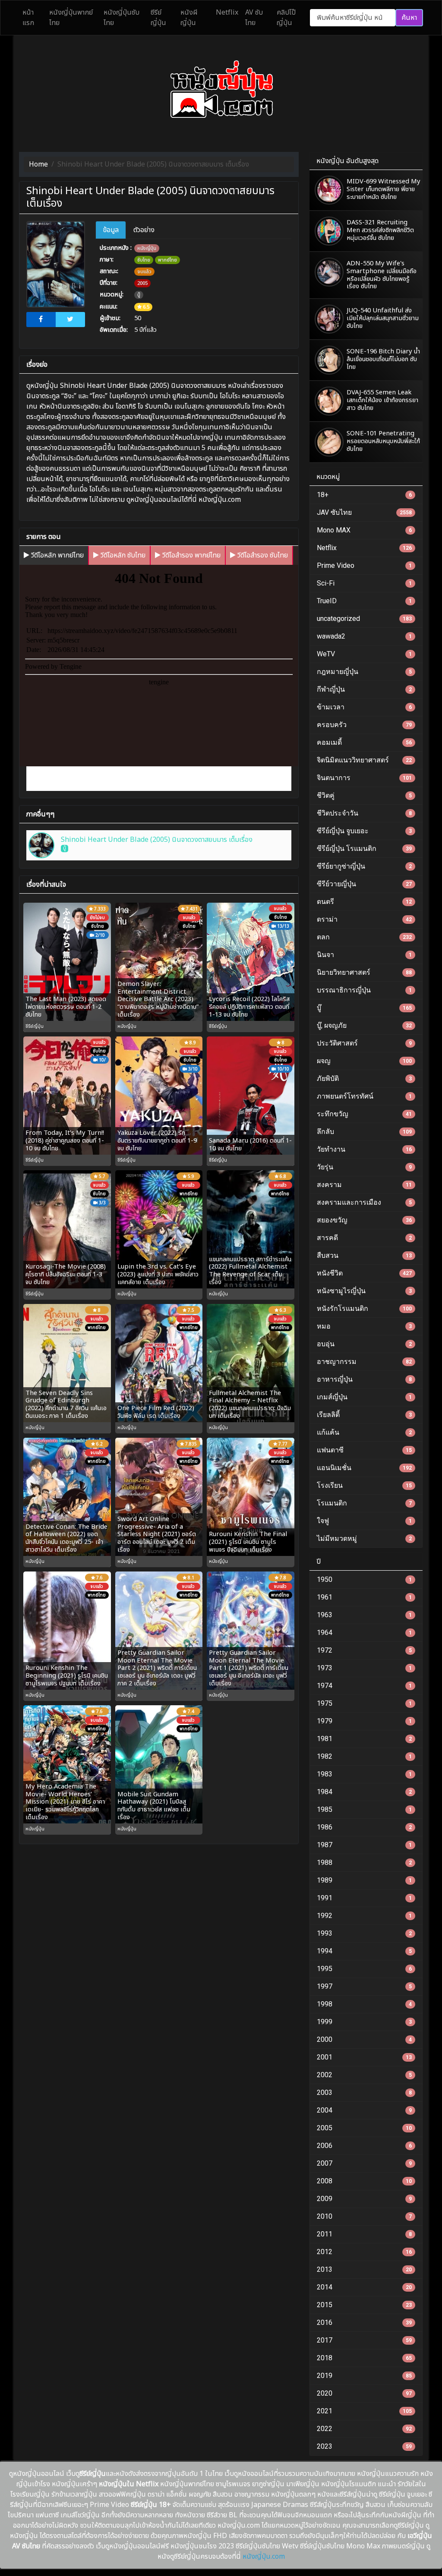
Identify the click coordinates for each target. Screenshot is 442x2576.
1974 (364, 1686)
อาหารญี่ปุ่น (364, 1379)
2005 (142, 283)
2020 (364, 2393)
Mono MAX (364, 530)
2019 (364, 2376)
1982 (364, 1756)
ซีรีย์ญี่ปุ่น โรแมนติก (364, 849)
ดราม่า (364, 919)
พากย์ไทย (167, 260)
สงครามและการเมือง (364, 1202)
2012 (364, 2252)
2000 (364, 2039)
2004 (364, 2110)
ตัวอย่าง (144, 230)
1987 (364, 1845)
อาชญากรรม (364, 1362)
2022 (364, 2429)
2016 (364, 2322)
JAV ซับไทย (364, 512)
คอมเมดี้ (364, 742)
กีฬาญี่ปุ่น (364, 689)
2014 (364, 2287)
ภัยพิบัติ (364, 1079)
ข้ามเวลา (364, 707)
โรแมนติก (364, 1503)
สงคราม (364, 1185)
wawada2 (364, 636)
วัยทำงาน (364, 1149)
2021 (364, 2411)
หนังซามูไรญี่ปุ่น (364, 1291)
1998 (364, 2004)
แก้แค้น (364, 1432)
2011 (364, 2234)
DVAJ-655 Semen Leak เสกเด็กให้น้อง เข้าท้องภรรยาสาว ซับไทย (382, 400)
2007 (364, 2163)
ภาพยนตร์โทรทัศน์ (364, 1096)
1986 (364, 1827)
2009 (364, 2199)
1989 (364, 1880)
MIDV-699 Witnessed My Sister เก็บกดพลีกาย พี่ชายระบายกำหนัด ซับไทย (384, 189)
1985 (364, 1809)
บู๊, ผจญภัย (364, 1025)
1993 (364, 1933)
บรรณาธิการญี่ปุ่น (364, 990)
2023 (364, 2446)
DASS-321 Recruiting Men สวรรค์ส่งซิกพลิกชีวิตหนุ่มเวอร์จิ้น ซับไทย (380, 230)
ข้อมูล (111, 230)
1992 (364, 1916)
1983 (364, 1774)
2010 (364, 2216)
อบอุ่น (364, 1344)
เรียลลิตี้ (364, 1415)
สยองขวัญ (364, 1220)
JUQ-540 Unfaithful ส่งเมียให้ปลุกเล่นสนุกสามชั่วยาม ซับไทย (383, 318)
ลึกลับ (364, 1132)
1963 (364, 1615)
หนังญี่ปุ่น (147, 248)
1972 (364, 1650)
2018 (364, 2358)
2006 (364, 2146)
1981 (364, 1739)
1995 (364, 1969)
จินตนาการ (364, 778)
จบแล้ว (144, 272)
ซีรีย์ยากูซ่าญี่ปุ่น (364, 866)
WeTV (364, 654)
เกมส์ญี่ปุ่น (364, 1397)
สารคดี (364, 1238)
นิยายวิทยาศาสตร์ (364, 972)
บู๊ (139, 295)
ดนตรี (364, 902)
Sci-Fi (364, 583)
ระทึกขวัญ (364, 1114)
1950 (364, 1579)
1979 (364, 1721)
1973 (364, 1668)
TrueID (364, 601)
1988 (364, 1863)
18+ (364, 495)
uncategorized (364, 619)
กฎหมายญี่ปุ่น (364, 672)
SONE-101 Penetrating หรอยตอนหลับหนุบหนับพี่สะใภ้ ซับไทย (383, 441)
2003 (364, 2093)
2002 (364, 2075)
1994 (364, 1951)
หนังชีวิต (364, 1273)
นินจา (364, 955)
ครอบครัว (364, 725)
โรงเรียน (364, 1485)
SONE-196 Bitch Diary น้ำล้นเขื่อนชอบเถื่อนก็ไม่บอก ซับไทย (383, 359)
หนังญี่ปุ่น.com (264, 2557)
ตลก (364, 937)
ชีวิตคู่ (364, 795)
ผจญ (364, 1061)
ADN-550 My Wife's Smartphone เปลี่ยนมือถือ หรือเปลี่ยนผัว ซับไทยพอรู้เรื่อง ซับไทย (382, 275)
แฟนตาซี (364, 1450)
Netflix (364, 548)
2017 (364, 2340)
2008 (364, 2181)
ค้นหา (409, 18)
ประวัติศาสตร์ (364, 1043)
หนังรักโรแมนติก (364, 1308)
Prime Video (364, 565)
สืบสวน (364, 1255)
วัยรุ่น (364, 1167)
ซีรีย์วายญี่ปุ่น (364, 884)
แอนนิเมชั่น (364, 1468)
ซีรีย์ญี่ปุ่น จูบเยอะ (364, 831)
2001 (364, 2057)
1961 (364, 1597)
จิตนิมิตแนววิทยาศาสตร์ (364, 760)
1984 (364, 1792)
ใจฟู (364, 1521)
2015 (364, 2305)
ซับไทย (144, 260)
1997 (364, 1986)
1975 (364, 1703)
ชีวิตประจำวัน (364, 813)
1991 (364, 1898)
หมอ (364, 1326)
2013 (364, 2269)
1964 (364, 1633)
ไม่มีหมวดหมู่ (364, 1538)
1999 (364, 2022)
